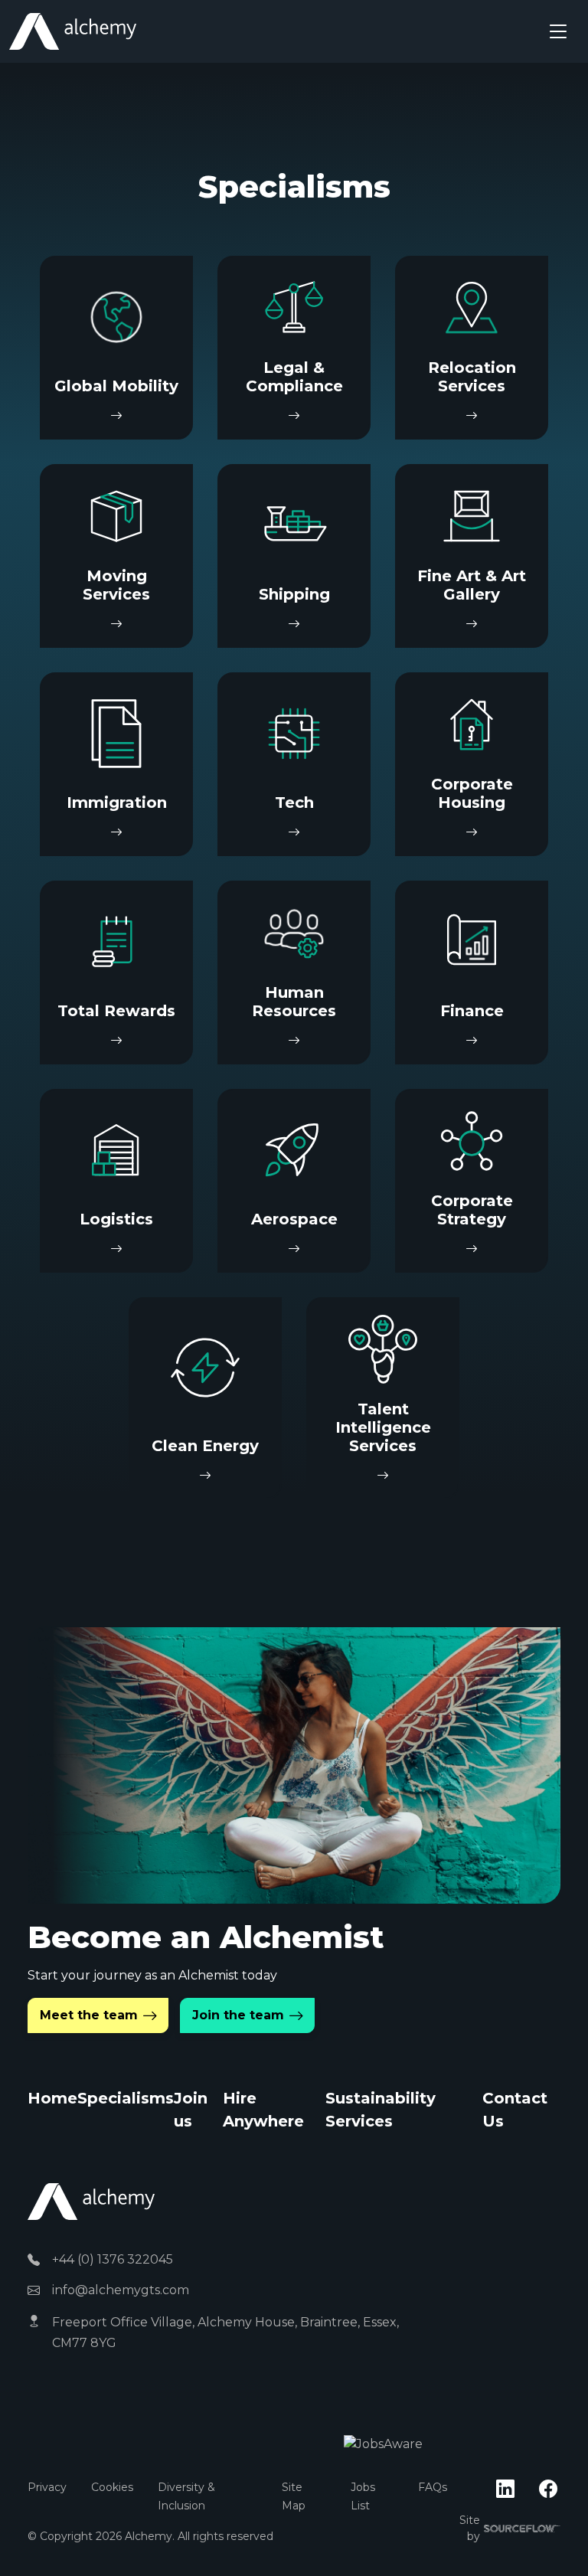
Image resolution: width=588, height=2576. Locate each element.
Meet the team (89, 2015)
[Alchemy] (91, 2200)
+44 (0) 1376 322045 (113, 2259)
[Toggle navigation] (558, 31)
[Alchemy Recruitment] (73, 31)
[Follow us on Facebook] (548, 2489)
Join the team (238, 2015)
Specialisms (126, 2098)
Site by (510, 2528)
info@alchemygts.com (121, 2290)
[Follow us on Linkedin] (505, 2489)
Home (52, 2098)
